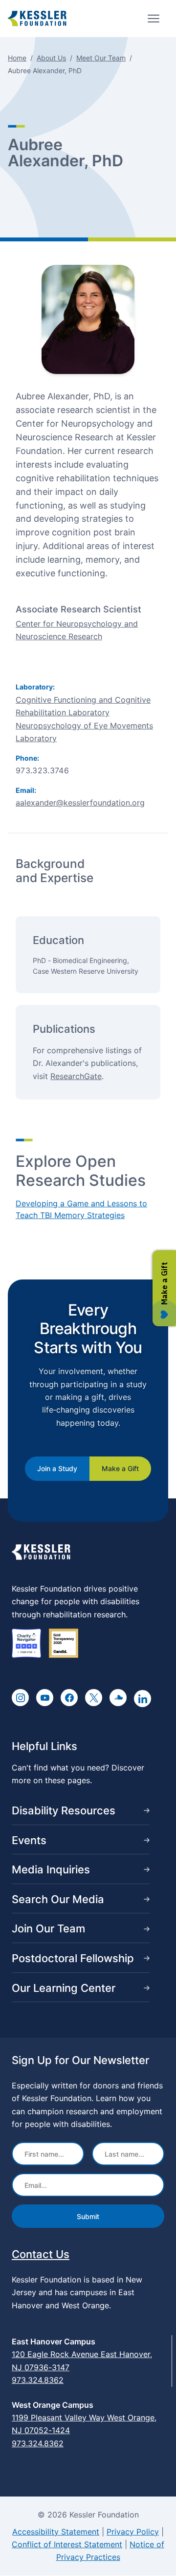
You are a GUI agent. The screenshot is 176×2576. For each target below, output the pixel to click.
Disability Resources (64, 1810)
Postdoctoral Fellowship (73, 1958)
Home (17, 58)
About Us (51, 58)
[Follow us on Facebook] (69, 1698)
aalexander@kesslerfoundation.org (80, 803)
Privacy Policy (133, 2532)
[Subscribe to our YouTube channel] (45, 1698)
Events (29, 1840)
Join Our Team (48, 1928)
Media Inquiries (51, 1869)
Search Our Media (58, 1899)
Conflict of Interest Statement (67, 2544)
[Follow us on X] (94, 1698)
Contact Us (41, 2254)
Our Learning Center (64, 1988)
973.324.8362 (38, 2380)
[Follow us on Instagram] (20, 1698)
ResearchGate (76, 1076)
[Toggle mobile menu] (154, 19)
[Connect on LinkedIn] (143, 1699)
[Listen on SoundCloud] (118, 1698)
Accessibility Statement (56, 2532)
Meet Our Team (101, 58)
